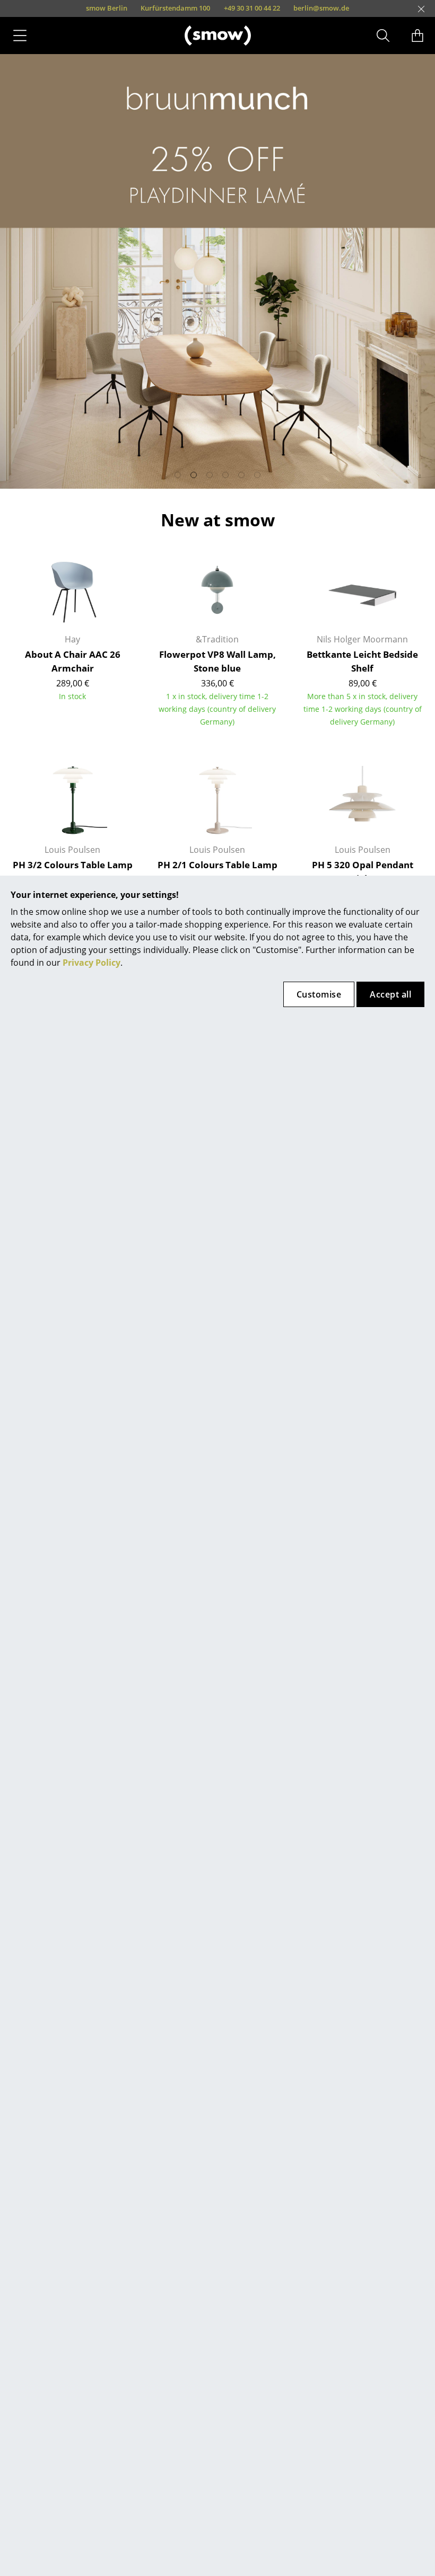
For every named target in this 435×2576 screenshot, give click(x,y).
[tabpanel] (217, 271)
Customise (319, 994)
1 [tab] (178, 475)
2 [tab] (194, 475)
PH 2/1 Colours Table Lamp (217, 865)
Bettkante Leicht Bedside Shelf (362, 661)
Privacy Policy (92, 963)
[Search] (383, 36)
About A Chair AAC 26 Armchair (73, 661)
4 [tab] (225, 475)
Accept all (390, 994)
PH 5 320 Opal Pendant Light (363, 872)
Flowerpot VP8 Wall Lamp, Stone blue (217, 661)
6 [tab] (257, 475)
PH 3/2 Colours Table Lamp (73, 865)
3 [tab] (210, 475)
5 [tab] (241, 475)
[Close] (421, 9)
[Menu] (20, 36)
